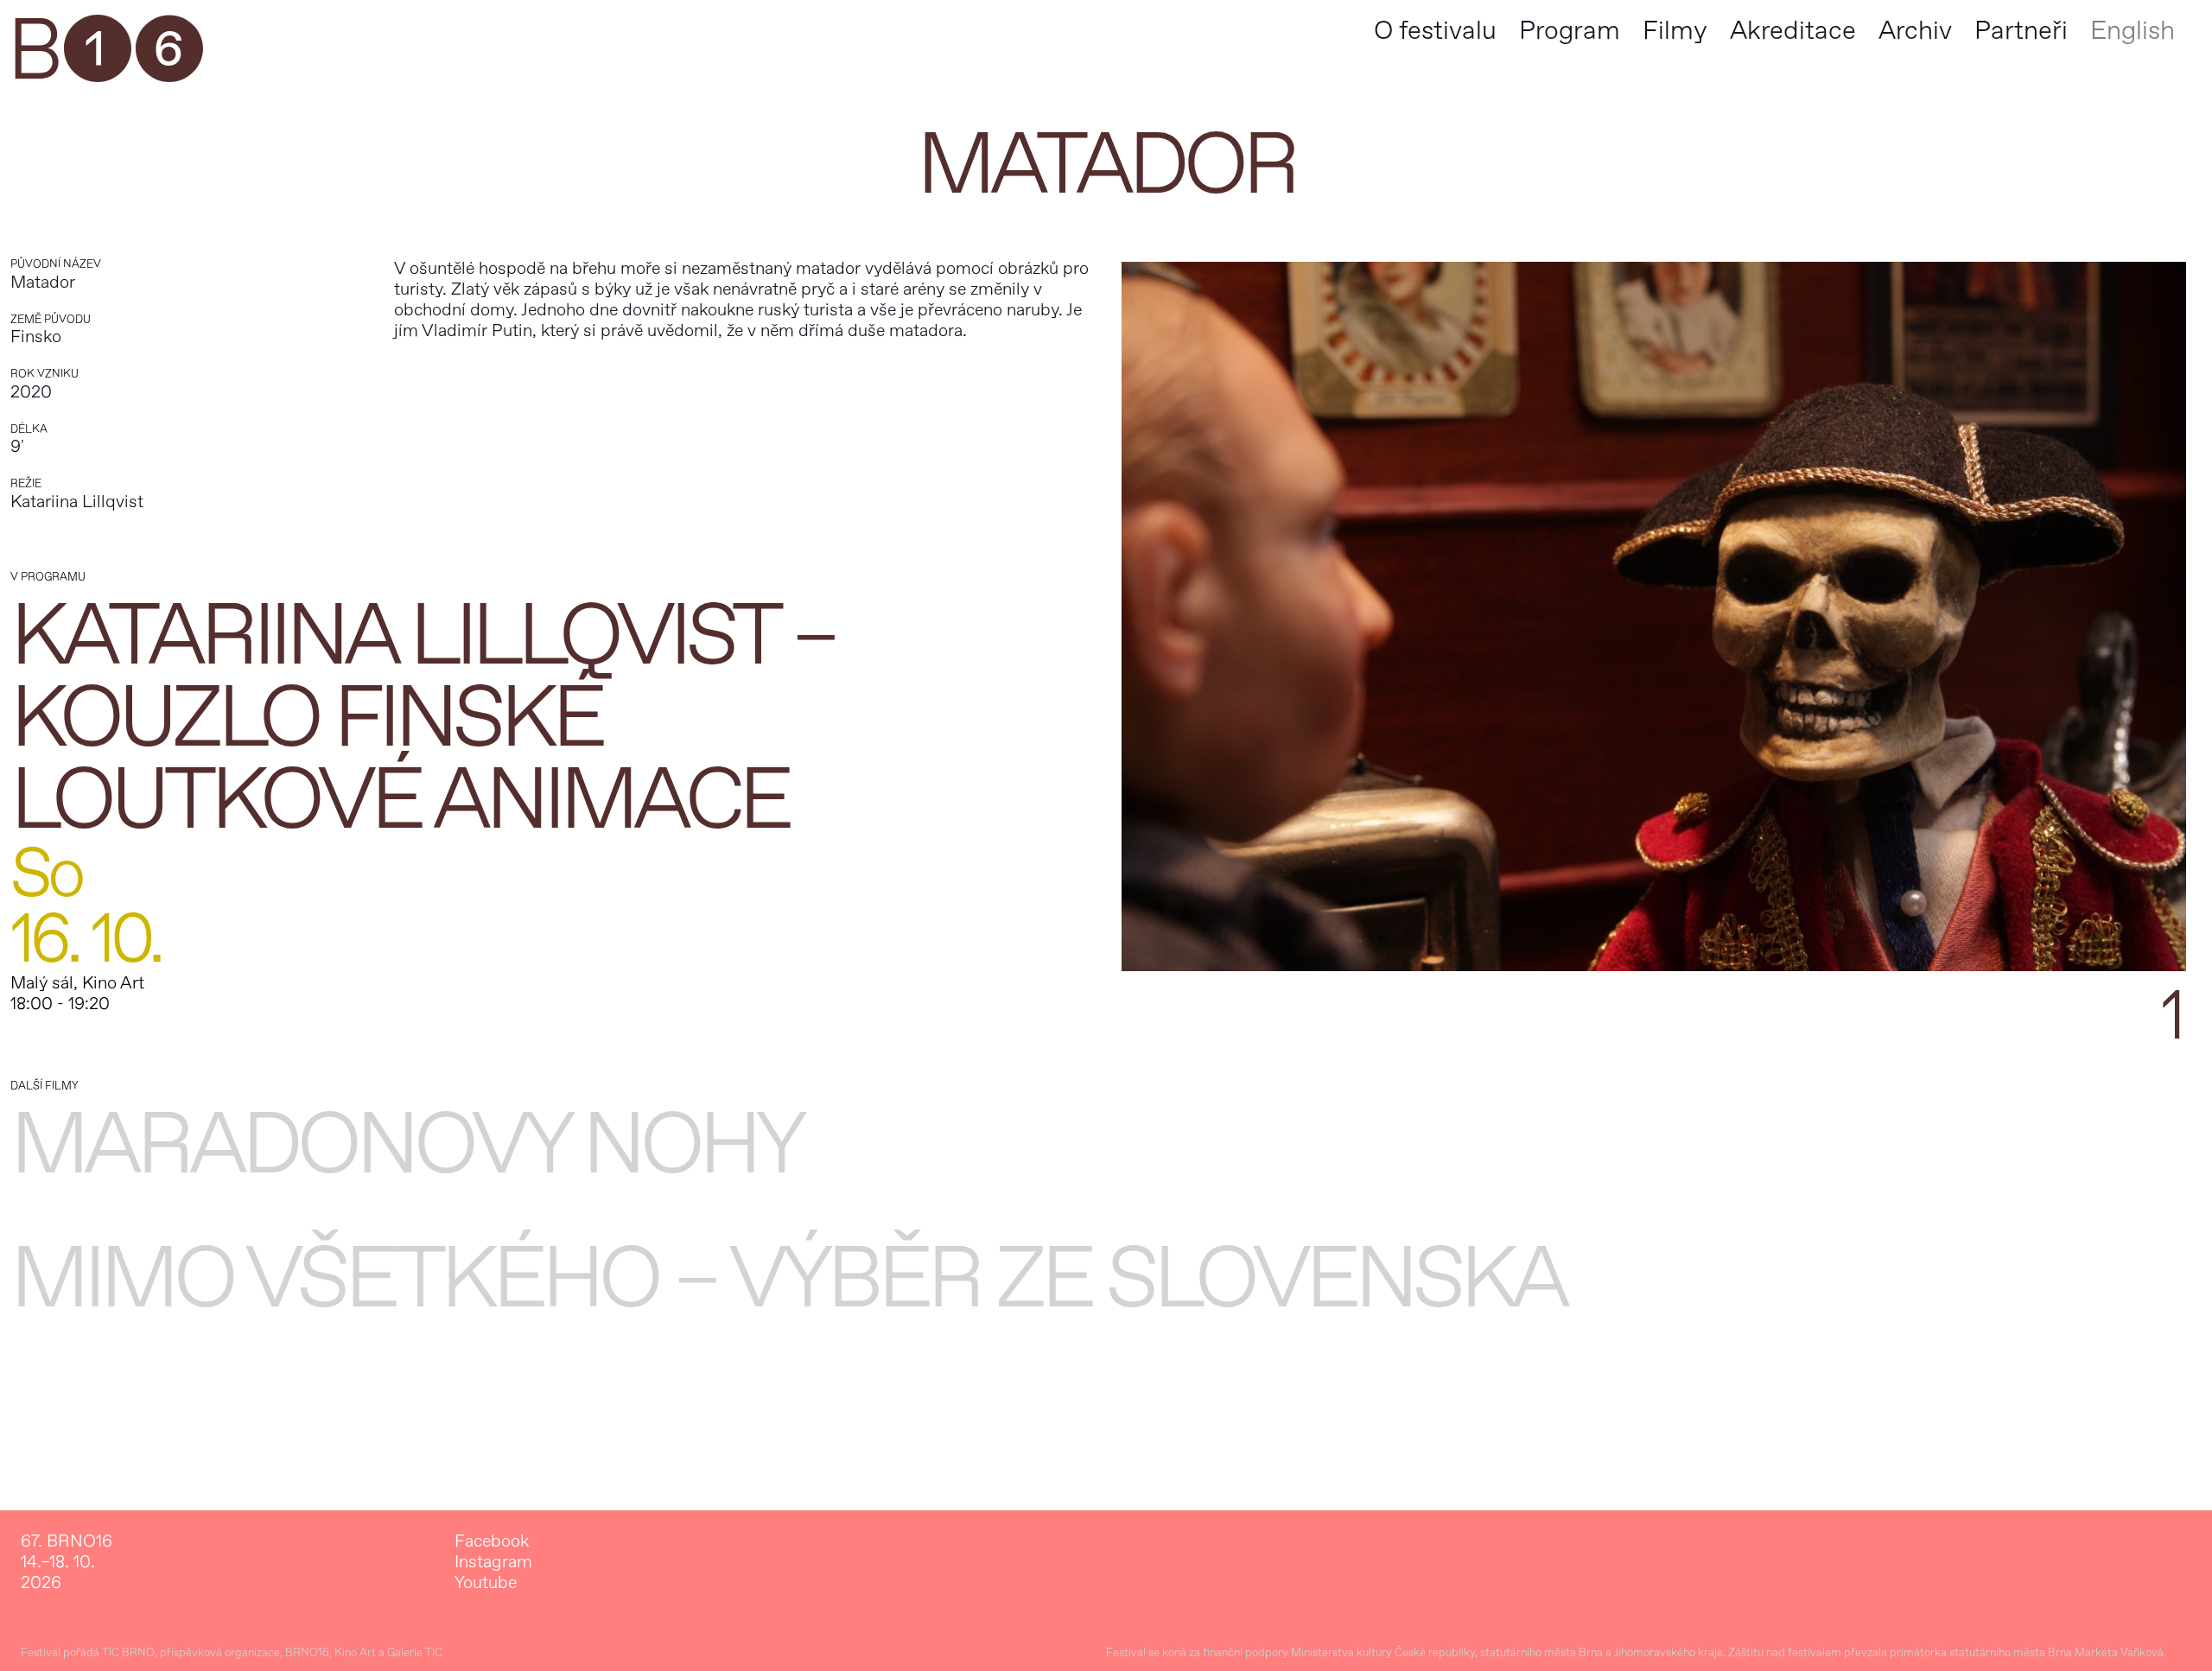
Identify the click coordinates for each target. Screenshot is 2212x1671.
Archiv (1915, 31)
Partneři (2021, 31)
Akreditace (1793, 31)
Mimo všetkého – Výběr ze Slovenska (788, 1279)
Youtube (486, 1583)
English (2133, 31)
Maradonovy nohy (406, 1145)
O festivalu (1435, 31)
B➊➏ (105, 52)
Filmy (1675, 31)
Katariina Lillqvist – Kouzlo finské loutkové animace (423, 718)
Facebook (492, 1541)
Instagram (493, 1562)
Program (1570, 31)
